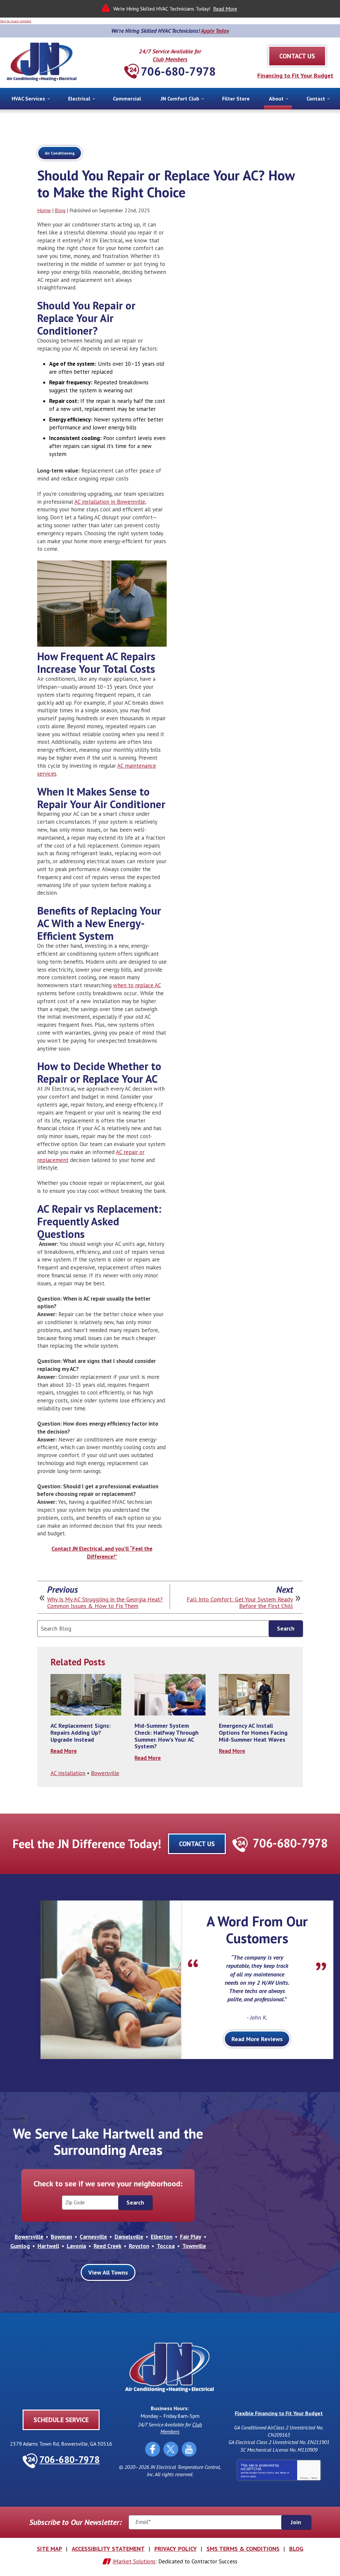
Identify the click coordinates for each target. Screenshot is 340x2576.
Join (296, 2522)
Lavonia (76, 2246)
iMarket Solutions (134, 2561)
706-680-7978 (178, 71)
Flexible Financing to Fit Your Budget (279, 2413)
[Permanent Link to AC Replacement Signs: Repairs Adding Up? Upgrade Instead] (86, 1695)
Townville (194, 2246)
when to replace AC (137, 985)
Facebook (153, 2449)
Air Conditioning (60, 153)
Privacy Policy (266, 2473)
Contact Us (197, 1844)
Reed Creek (107, 2246)
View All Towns (108, 2272)
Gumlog (20, 2246)
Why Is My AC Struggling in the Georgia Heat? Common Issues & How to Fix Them (105, 1603)
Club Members (170, 59)
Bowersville (105, 1773)
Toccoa (166, 2246)
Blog (60, 210)
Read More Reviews (257, 2039)
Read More (225, 9)
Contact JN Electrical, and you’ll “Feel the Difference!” (102, 1553)
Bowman (61, 2237)
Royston (139, 2246)
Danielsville (129, 2237)
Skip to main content (16, 21)
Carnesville (93, 2237)
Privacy (304, 2478)
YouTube (189, 2449)
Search (286, 1628)
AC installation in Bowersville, (110, 502)
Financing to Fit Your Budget (295, 75)
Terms (314, 2478)
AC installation (68, 1773)
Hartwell (48, 2246)
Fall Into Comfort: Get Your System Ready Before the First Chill (240, 1603)
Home (44, 210)
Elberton (162, 2237)
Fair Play (191, 2237)
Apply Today (215, 31)
